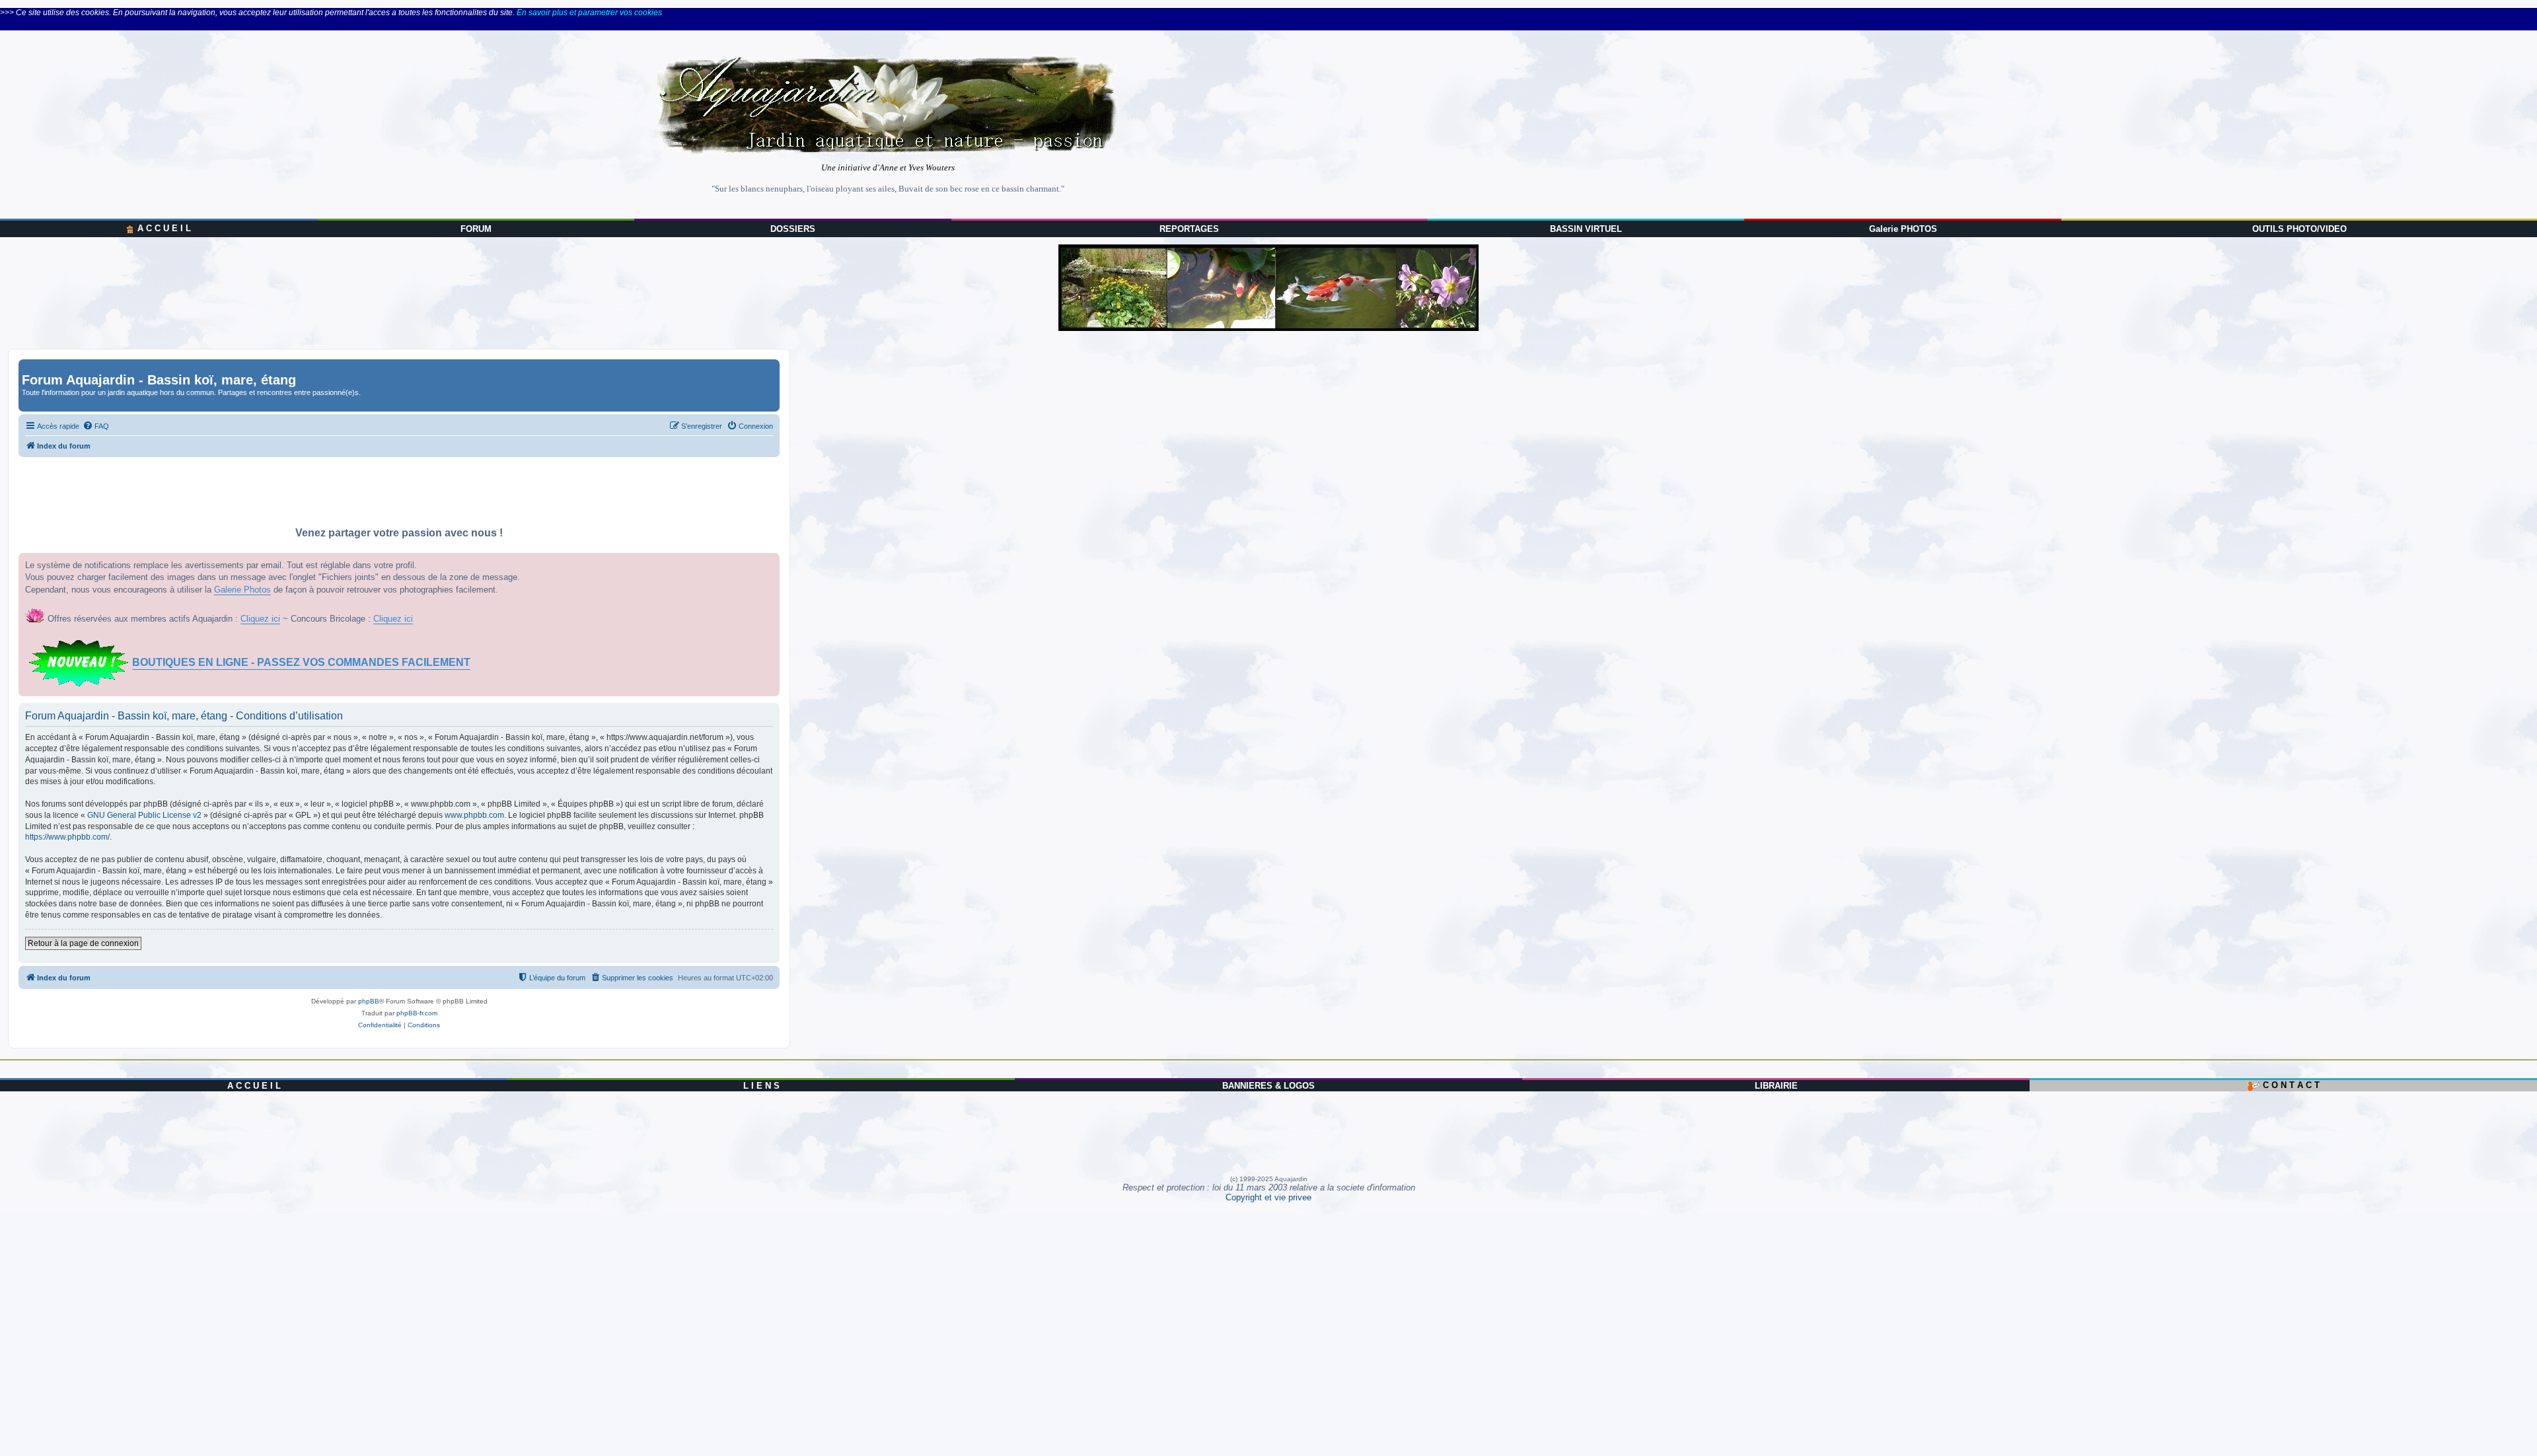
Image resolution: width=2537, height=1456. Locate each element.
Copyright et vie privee (1268, 1197)
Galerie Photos (242, 590)
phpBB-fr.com (417, 1013)
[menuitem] (96, 426)
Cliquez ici (260, 619)
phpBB (369, 1001)
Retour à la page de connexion (83, 943)
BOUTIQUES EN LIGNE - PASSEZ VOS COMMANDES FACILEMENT (301, 662)
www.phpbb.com (474, 815)
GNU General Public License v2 (144, 815)
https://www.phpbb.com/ (67, 837)
